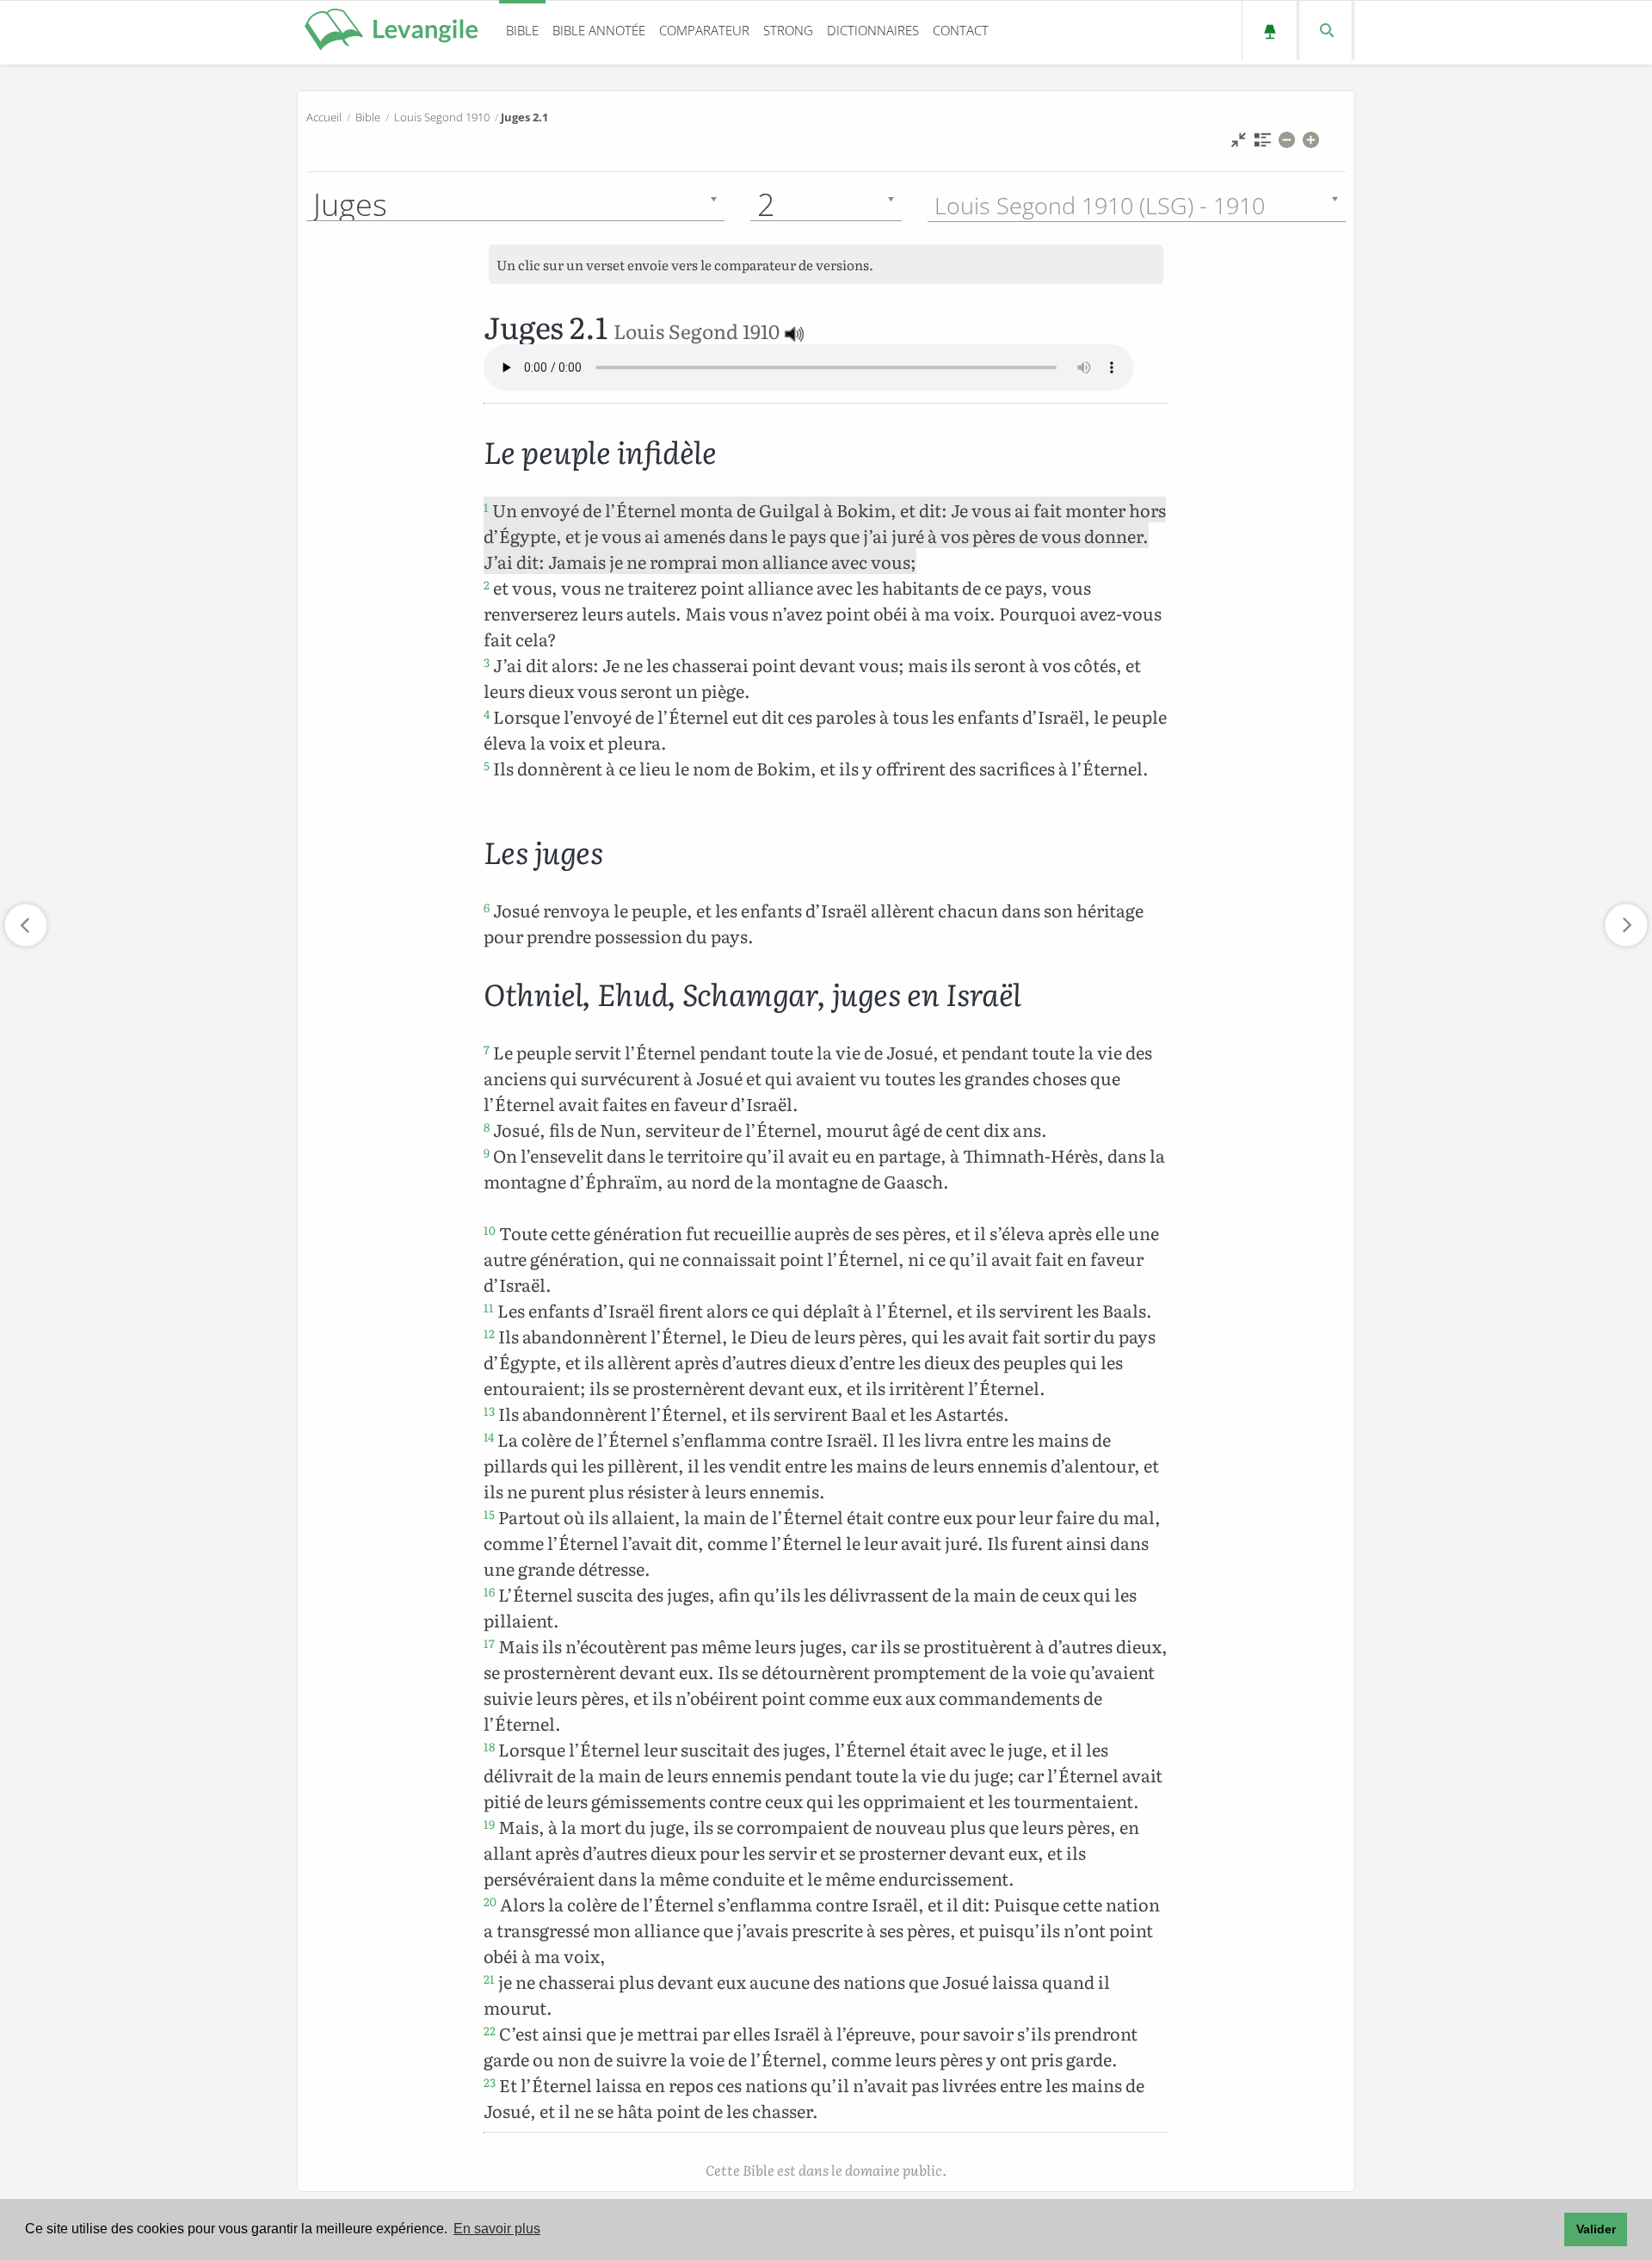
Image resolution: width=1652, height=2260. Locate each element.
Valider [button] (1596, 2229)
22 (490, 2030)
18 (489, 1746)
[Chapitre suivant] (1626, 925)
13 (489, 1411)
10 (490, 1230)
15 (489, 1514)
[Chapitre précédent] (26, 925)
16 (489, 1591)
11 (489, 1307)
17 (489, 1643)
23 (490, 2082)
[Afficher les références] (1263, 144)
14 (489, 1436)
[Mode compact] (1239, 144)
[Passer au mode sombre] (1270, 31)
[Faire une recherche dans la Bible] (1325, 31)
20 (490, 1901)
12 (489, 1333)
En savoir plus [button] (497, 2229)
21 (489, 1979)
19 (489, 1824)
